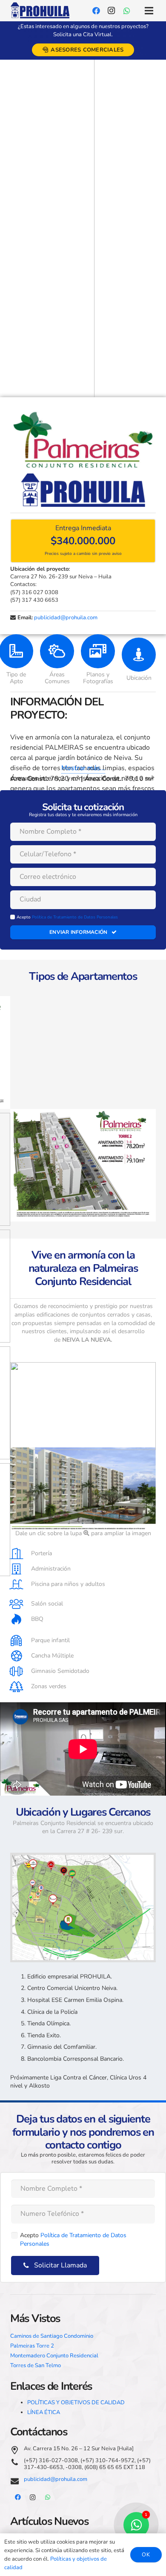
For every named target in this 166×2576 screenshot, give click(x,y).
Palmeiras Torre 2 (32, 2346)
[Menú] (149, 11)
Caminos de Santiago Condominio (52, 2336)
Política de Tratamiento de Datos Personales (75, 917)
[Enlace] (40, 11)
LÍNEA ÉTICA (44, 2412)
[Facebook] (96, 11)
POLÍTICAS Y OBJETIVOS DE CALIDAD (76, 2403)
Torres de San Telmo (36, 2365)
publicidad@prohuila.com (66, 618)
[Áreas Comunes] (57, 651)
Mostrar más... (83, 768)
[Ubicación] (139, 655)
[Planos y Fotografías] (98, 651)
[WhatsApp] (127, 11)
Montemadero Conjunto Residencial (54, 2356)
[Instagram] (112, 11)
